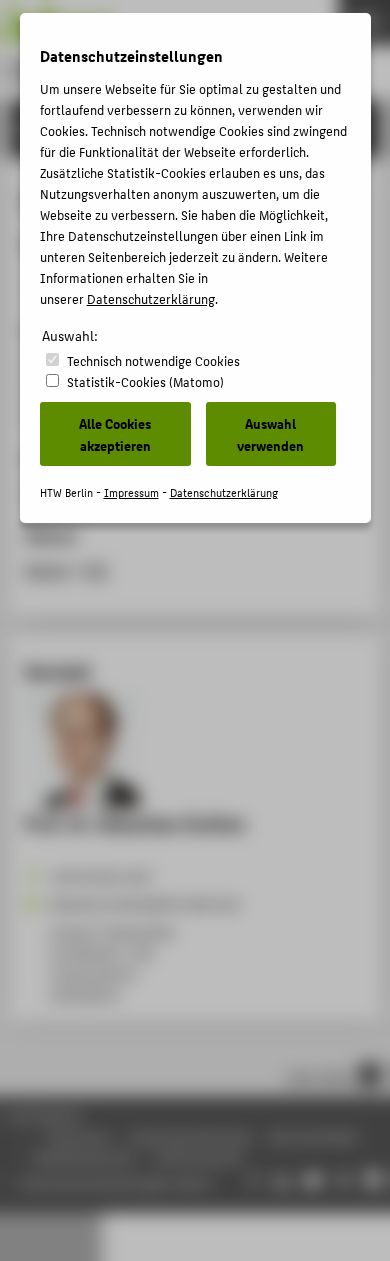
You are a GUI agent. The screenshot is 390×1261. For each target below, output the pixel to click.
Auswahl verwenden (270, 434)
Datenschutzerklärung (151, 298)
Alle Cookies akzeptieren (115, 434)
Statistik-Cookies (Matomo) (145, 381)
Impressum (131, 492)
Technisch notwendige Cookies (153, 360)
